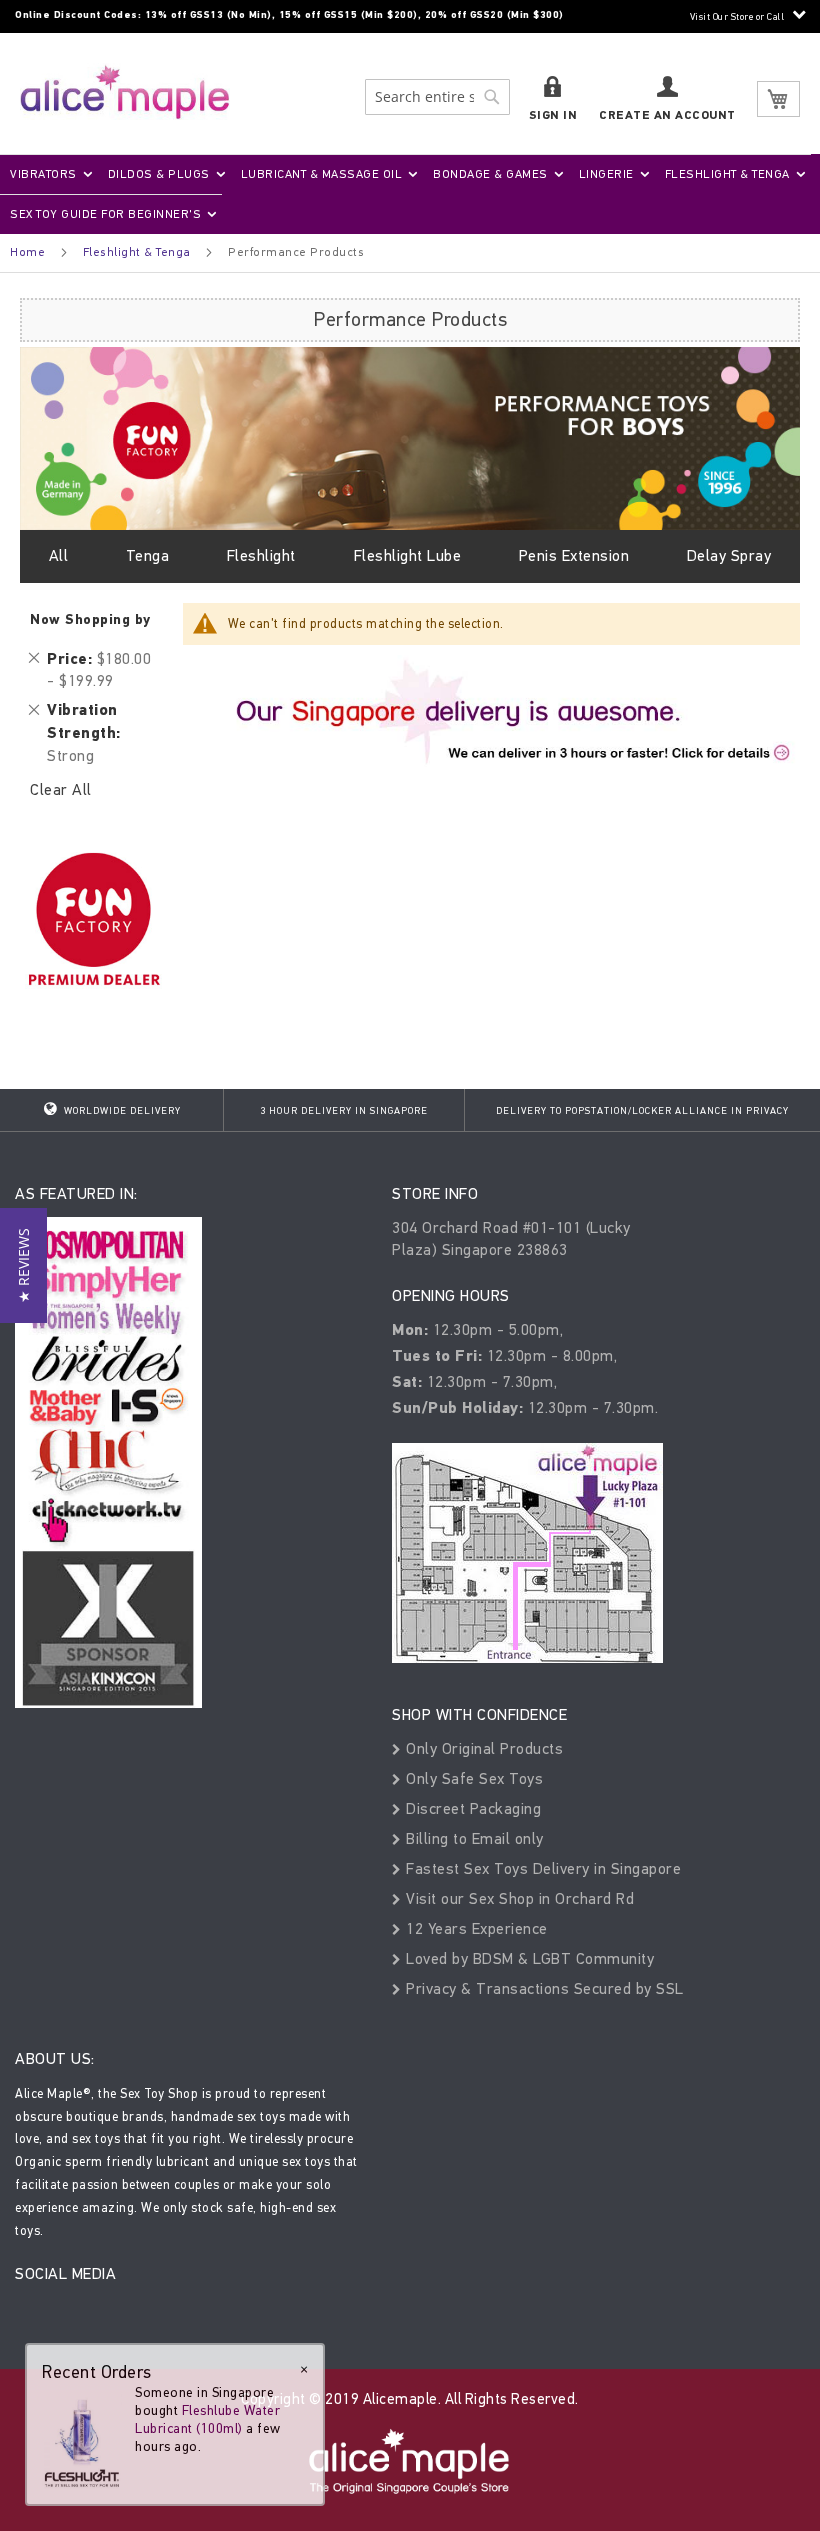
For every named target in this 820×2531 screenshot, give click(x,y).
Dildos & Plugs (159, 174)
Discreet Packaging (471, 1808)
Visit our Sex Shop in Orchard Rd (518, 1898)
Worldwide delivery (121, 1111)
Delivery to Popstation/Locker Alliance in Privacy (642, 1111)
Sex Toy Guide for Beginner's (105, 214)
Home (27, 252)
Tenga (148, 555)
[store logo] (125, 91)
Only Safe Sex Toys (472, 1778)
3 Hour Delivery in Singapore (344, 1111)
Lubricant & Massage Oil (322, 174)
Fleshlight (261, 555)
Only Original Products (482, 1748)
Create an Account (667, 115)
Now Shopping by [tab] (90, 619)
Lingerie (606, 174)
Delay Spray (729, 555)
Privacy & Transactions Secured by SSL (543, 1988)
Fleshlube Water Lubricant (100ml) (207, 2419)
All (59, 555)
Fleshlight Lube (408, 555)
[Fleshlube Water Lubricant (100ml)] (82, 2435)
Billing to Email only (473, 1838)
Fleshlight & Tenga (727, 174)
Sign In (553, 115)
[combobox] (437, 97)
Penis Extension (574, 555)
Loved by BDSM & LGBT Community (528, 1958)
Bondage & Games (490, 174)
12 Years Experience (475, 1928)
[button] (23, 1265)
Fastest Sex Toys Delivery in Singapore (541, 1868)
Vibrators (43, 174)
